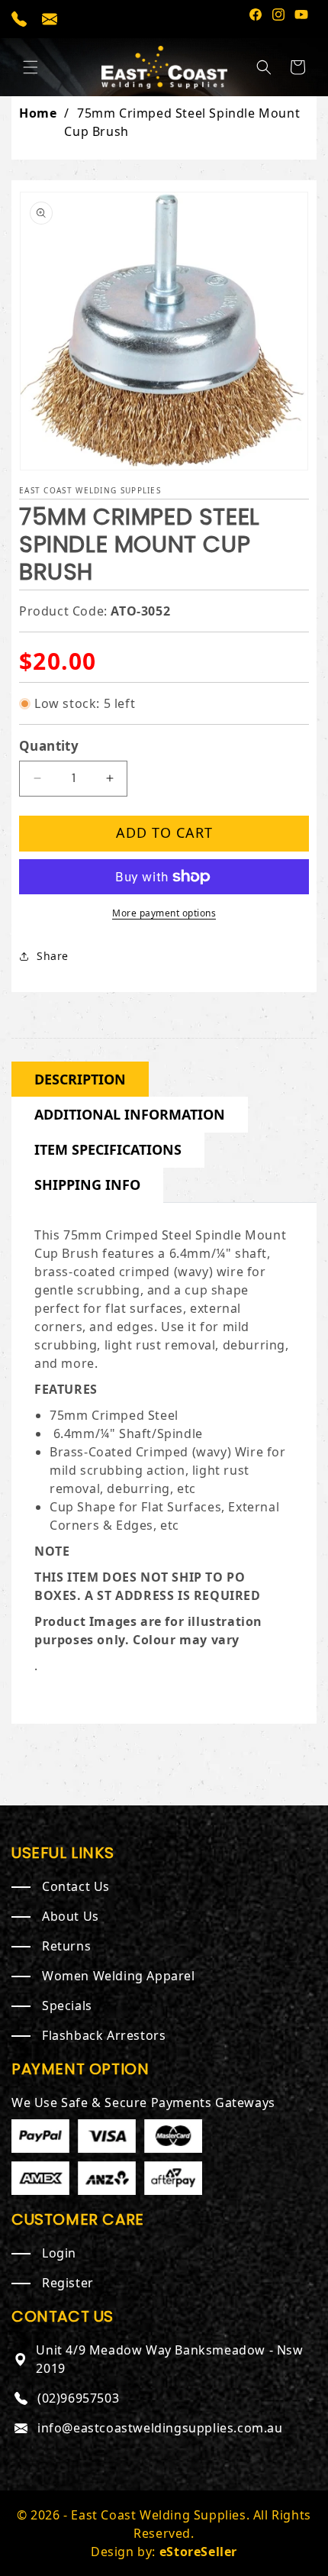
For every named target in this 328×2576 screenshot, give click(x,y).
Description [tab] (80, 1079)
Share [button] (53, 956)
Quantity (49, 746)
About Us (71, 1916)
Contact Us (76, 1886)
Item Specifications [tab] (108, 1149)
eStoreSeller (198, 2552)
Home (38, 113)
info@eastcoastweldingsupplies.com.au (160, 2428)
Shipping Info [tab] (87, 1185)
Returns (66, 1946)
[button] (31, 67)
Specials (67, 2006)
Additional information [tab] (130, 1114)
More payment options (164, 913)
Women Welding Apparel (119, 1976)
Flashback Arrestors (104, 2035)
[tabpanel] (164, 1459)
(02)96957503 (78, 2398)
